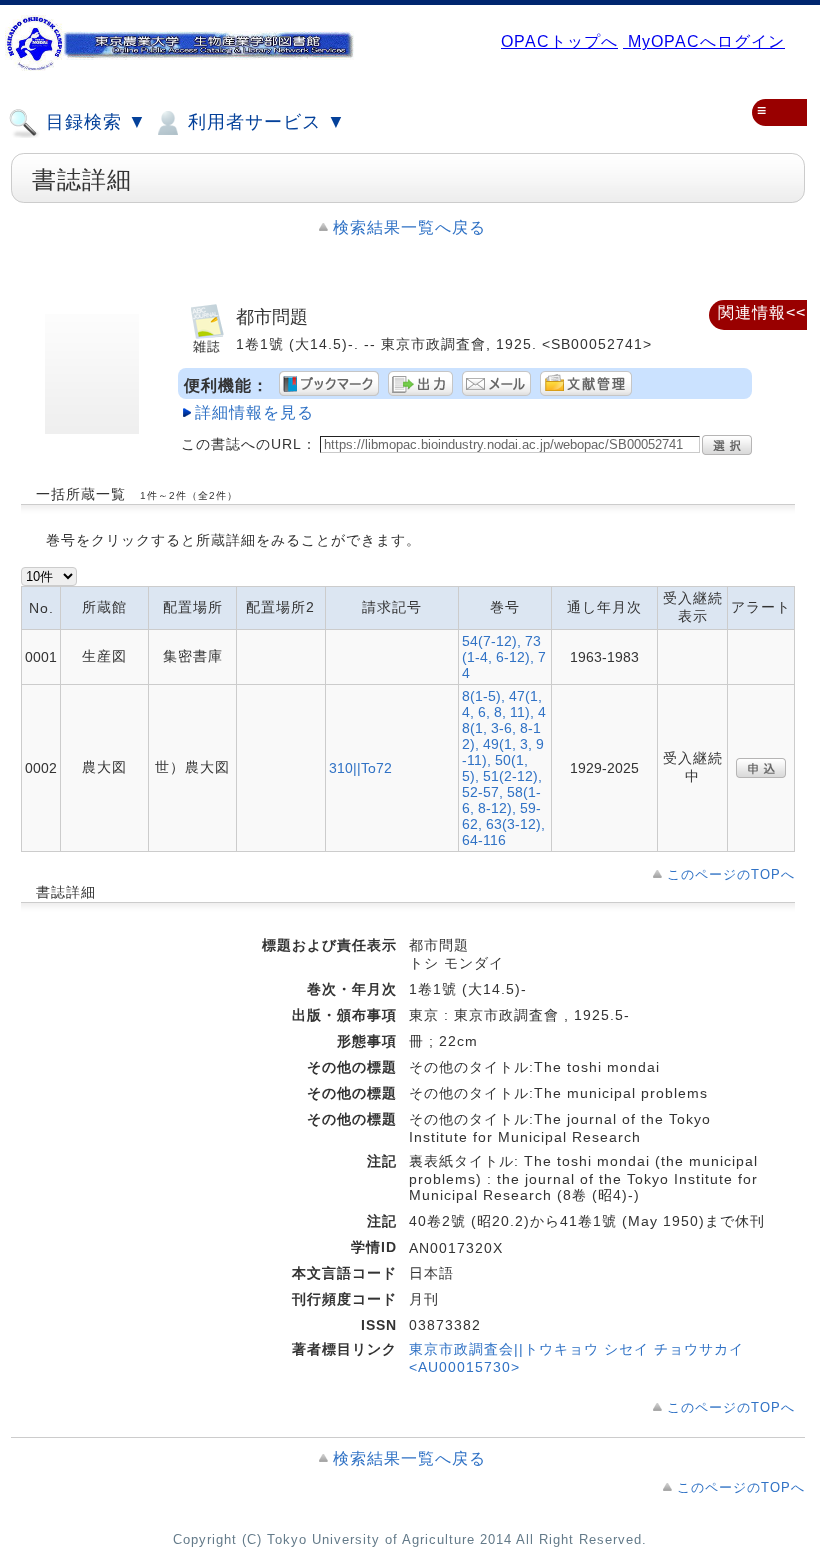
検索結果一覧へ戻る (409, 227)
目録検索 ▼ (93, 122)
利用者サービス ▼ (264, 122)
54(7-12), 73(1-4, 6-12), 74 (504, 657)
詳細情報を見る (254, 412)
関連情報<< (762, 312)
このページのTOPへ (731, 874)
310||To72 (360, 768)
